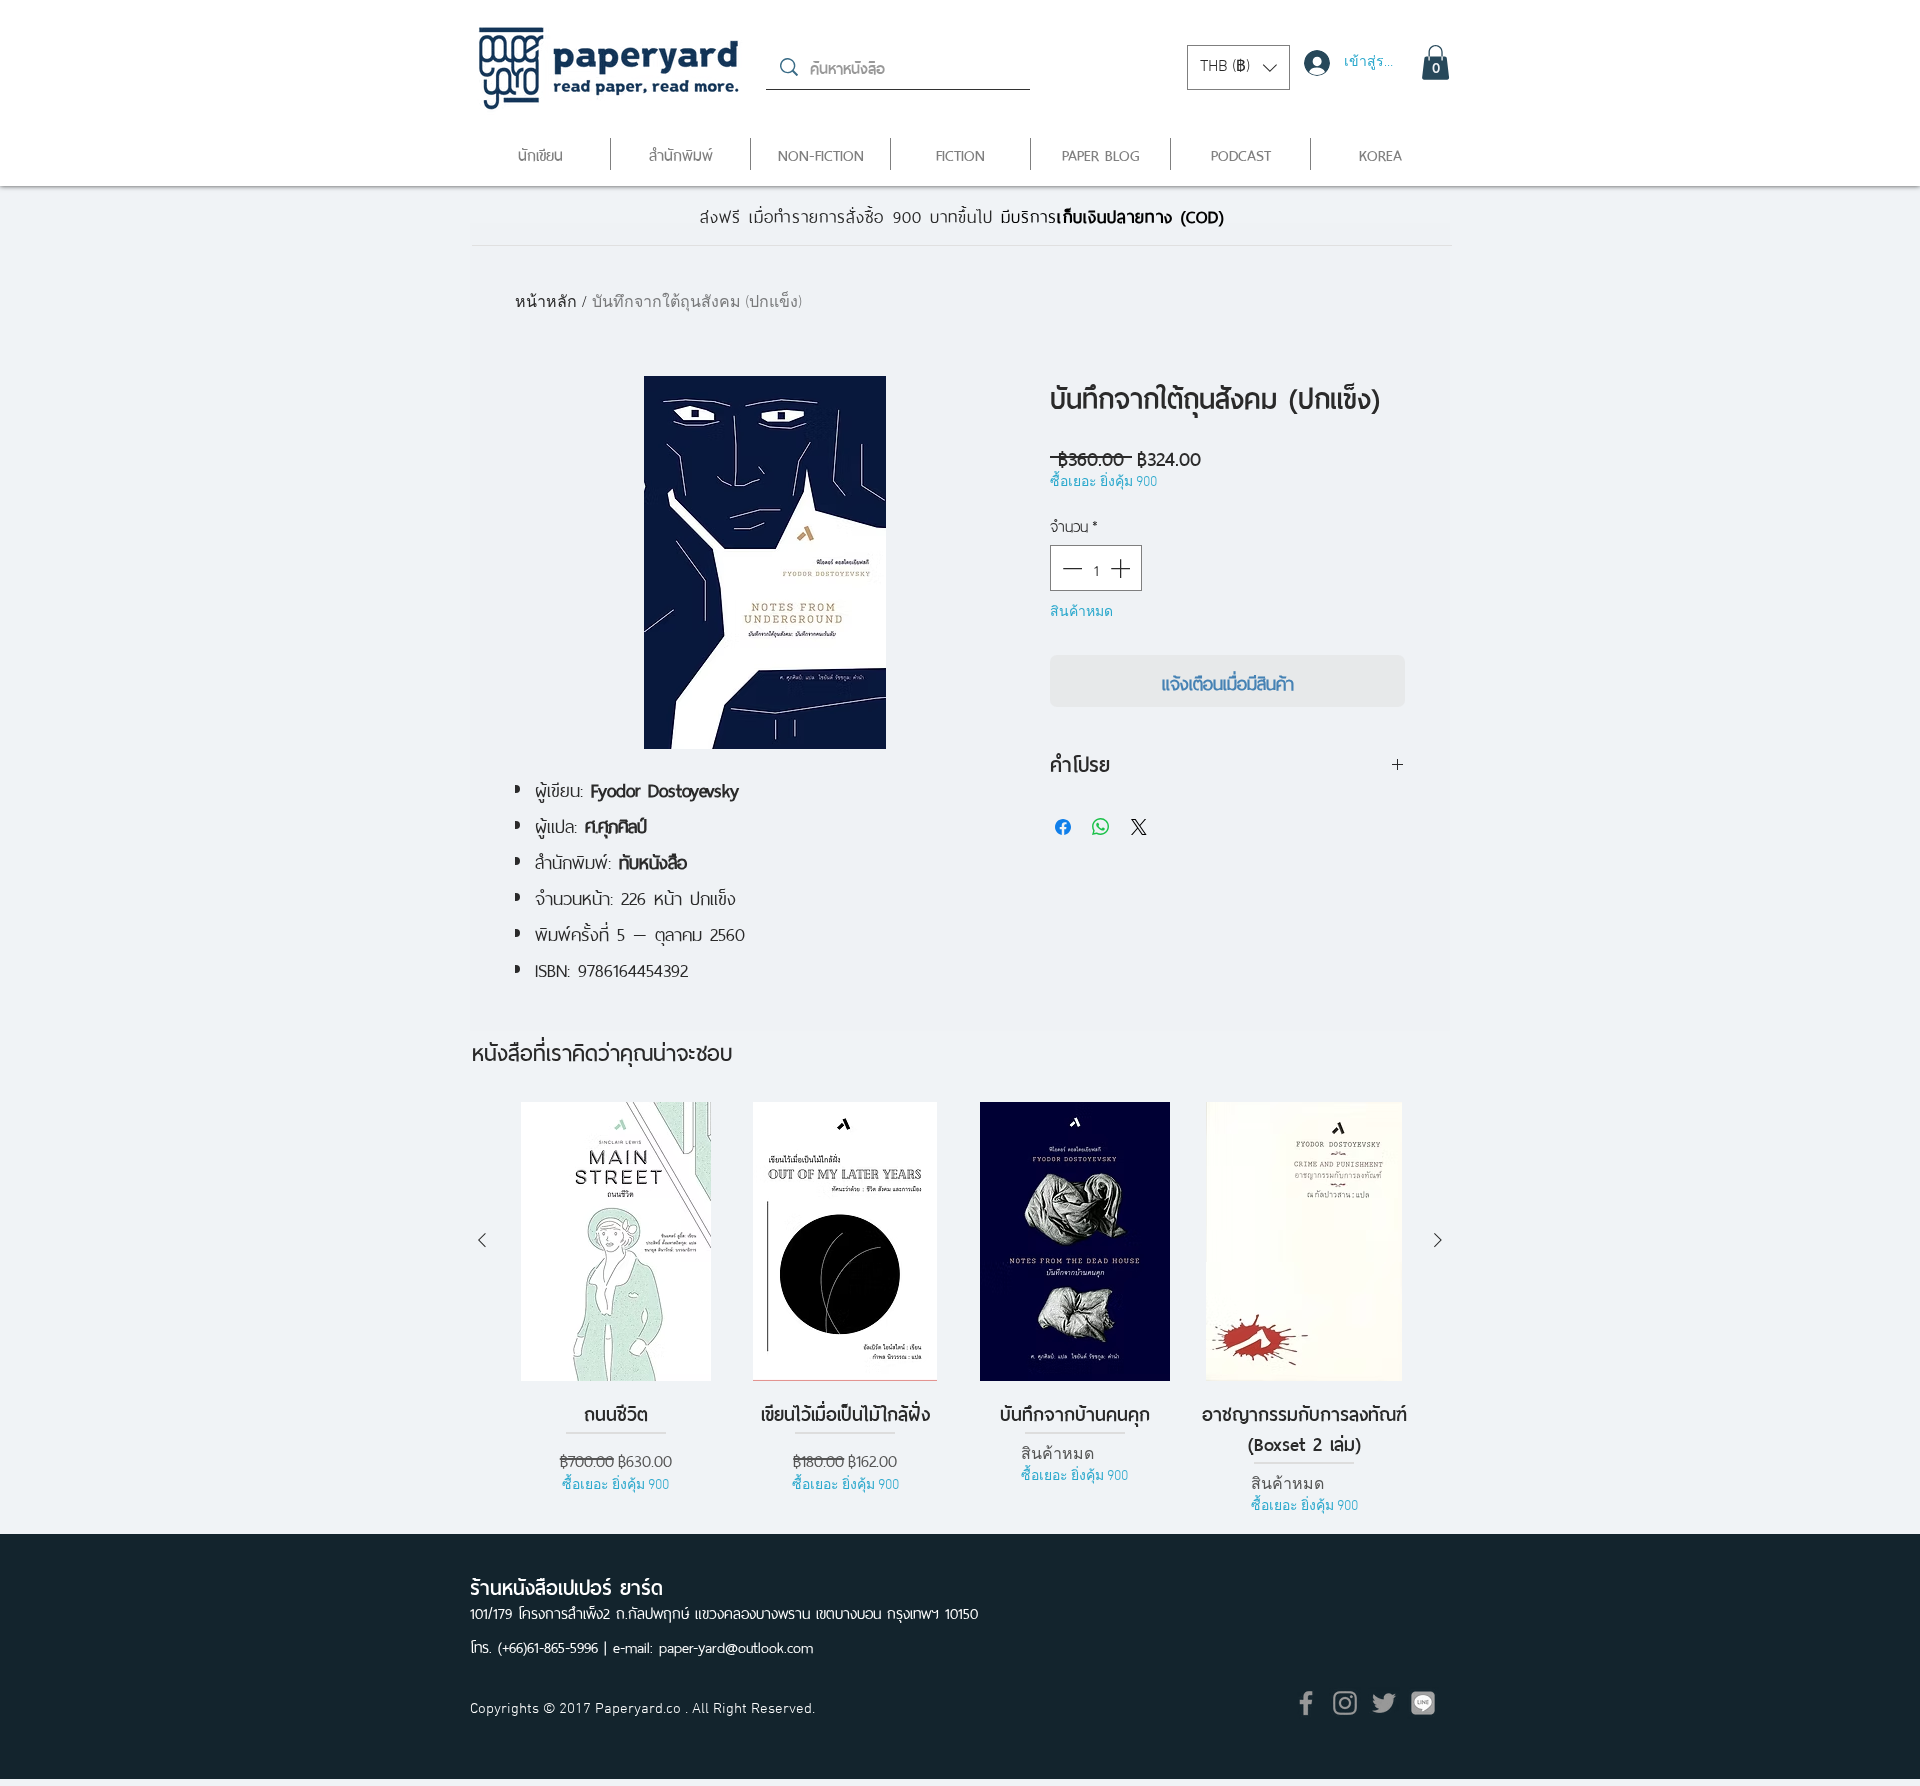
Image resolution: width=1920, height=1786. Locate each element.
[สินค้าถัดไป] (1438, 1240)
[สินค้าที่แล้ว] (482, 1240)
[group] (960, 1324)
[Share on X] (1139, 827)
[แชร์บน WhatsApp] (1101, 827)
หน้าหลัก (546, 303)
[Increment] (1122, 568)
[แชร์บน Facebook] (1063, 827)
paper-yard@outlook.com (736, 1645)
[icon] (1423, 1703)
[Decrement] (1070, 568)
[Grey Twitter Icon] (1384, 1703)
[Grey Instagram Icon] (1345, 1703)
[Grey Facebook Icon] (1306, 1703)
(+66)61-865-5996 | (555, 1645)
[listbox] (1238, 67)
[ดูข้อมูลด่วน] (616, 1241)
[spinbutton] (1096, 568)
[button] (1238, 67)
